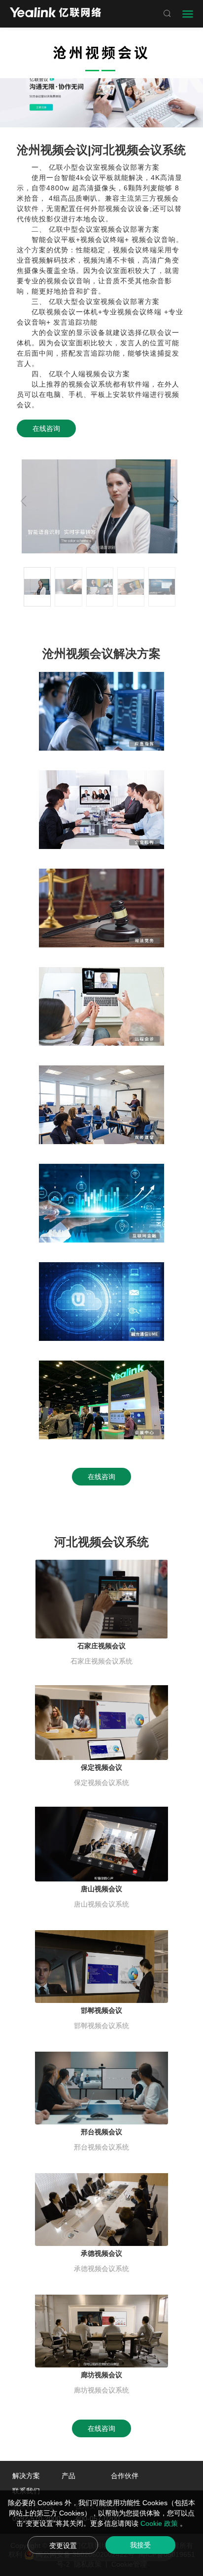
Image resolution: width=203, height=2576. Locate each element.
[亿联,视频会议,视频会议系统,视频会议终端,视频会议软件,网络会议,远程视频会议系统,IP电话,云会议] (55, 14)
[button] (176, 501)
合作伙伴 (125, 2476)
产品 (68, 2476)
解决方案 (26, 2476)
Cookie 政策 (160, 2523)
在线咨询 (46, 428)
